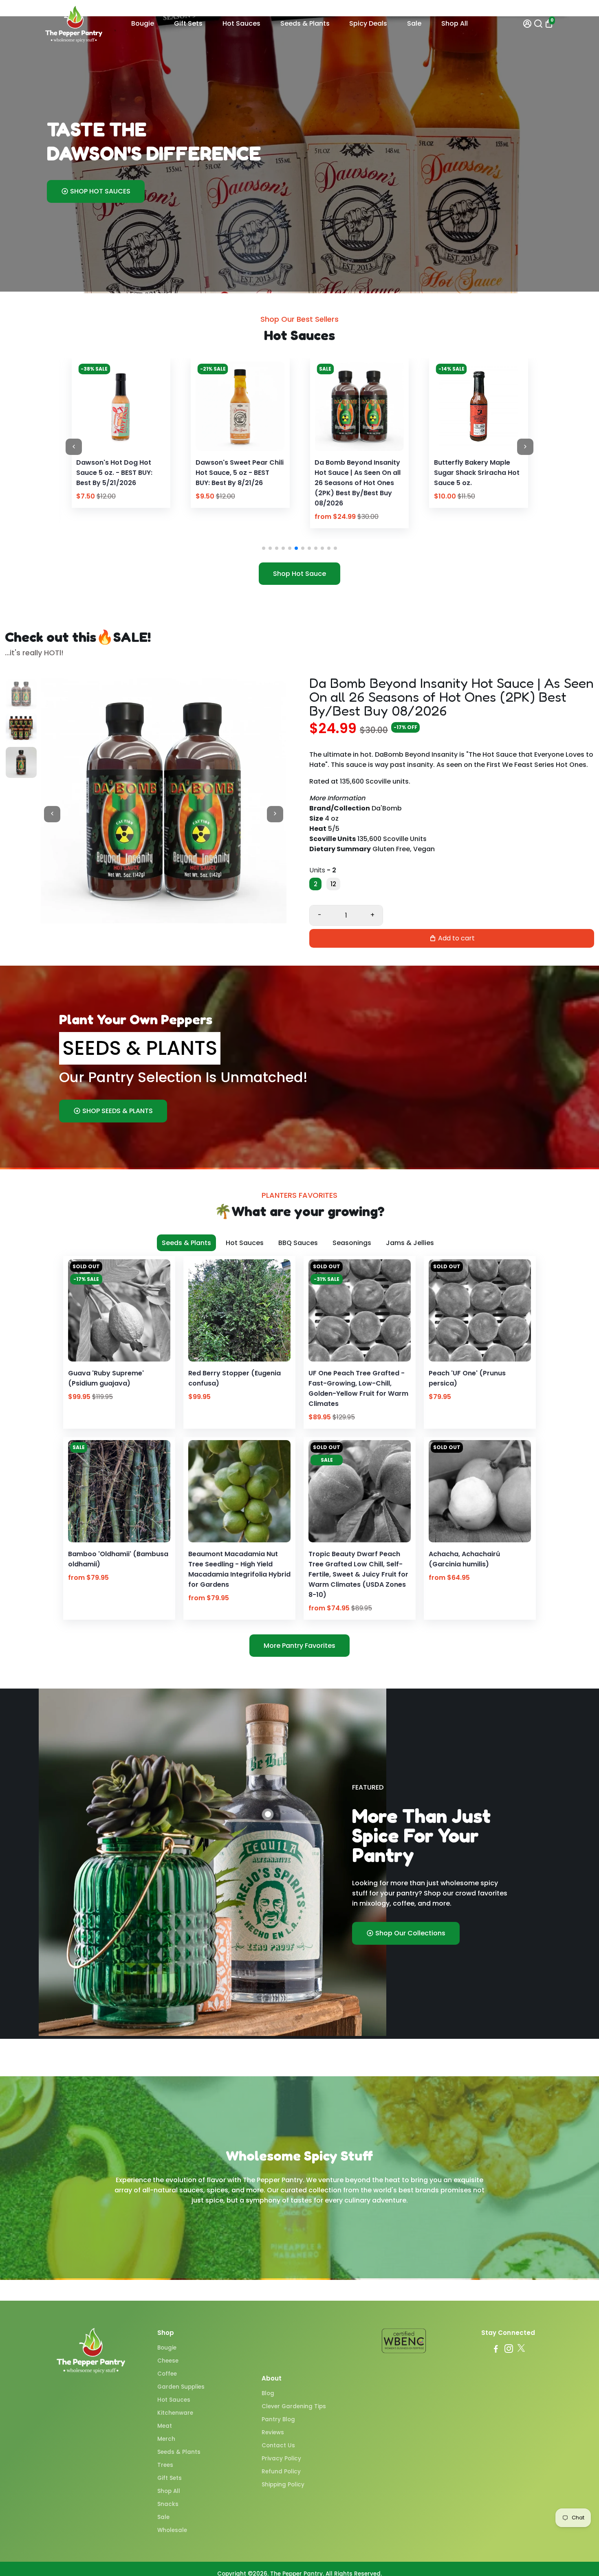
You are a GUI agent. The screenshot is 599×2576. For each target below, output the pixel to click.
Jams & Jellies (410, 1243)
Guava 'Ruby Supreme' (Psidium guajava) (106, 1378)
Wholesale (172, 2530)
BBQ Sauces (298, 1243)
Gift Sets (188, 23)
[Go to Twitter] (521, 2350)
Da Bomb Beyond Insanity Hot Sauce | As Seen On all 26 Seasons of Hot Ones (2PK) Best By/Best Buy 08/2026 (119, 483)
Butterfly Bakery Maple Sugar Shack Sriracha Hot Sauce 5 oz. (238, 473)
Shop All (455, 23)
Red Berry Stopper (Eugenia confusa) (235, 1378)
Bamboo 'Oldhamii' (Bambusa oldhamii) (118, 1559)
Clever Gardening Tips (294, 2406)
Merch (166, 2439)
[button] (264, 548)
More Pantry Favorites (299, 1646)
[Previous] (91, 404)
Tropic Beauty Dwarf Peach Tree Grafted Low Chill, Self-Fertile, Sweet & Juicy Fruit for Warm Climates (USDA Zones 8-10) (358, 1574)
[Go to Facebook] (496, 2350)
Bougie (143, 23)
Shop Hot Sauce (299, 574)
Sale (414, 23)
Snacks (168, 2504)
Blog (268, 2393)
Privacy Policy (281, 2459)
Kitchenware (175, 2413)
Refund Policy (281, 2472)
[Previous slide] (74, 447)
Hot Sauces (241, 23)
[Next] (151, 404)
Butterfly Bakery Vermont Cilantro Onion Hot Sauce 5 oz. (357, 473)
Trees (165, 2465)
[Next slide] (525, 447)
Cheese (168, 2361)
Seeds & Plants (305, 23)
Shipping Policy (283, 2485)
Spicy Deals (368, 23)
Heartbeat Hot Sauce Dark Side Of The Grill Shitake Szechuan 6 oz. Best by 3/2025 (478, 478)
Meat (165, 2426)
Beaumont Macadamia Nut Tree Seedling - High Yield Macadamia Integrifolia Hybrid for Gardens (239, 1569)
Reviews (273, 2432)
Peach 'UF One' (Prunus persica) (467, 1378)
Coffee (167, 2374)
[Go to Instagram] (509, 2350)
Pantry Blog (278, 2419)
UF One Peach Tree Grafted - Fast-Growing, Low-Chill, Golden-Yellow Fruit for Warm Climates (358, 1388)
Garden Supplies (181, 2387)
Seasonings (352, 1243)
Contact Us (278, 2445)
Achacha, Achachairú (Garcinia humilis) (464, 1559)
